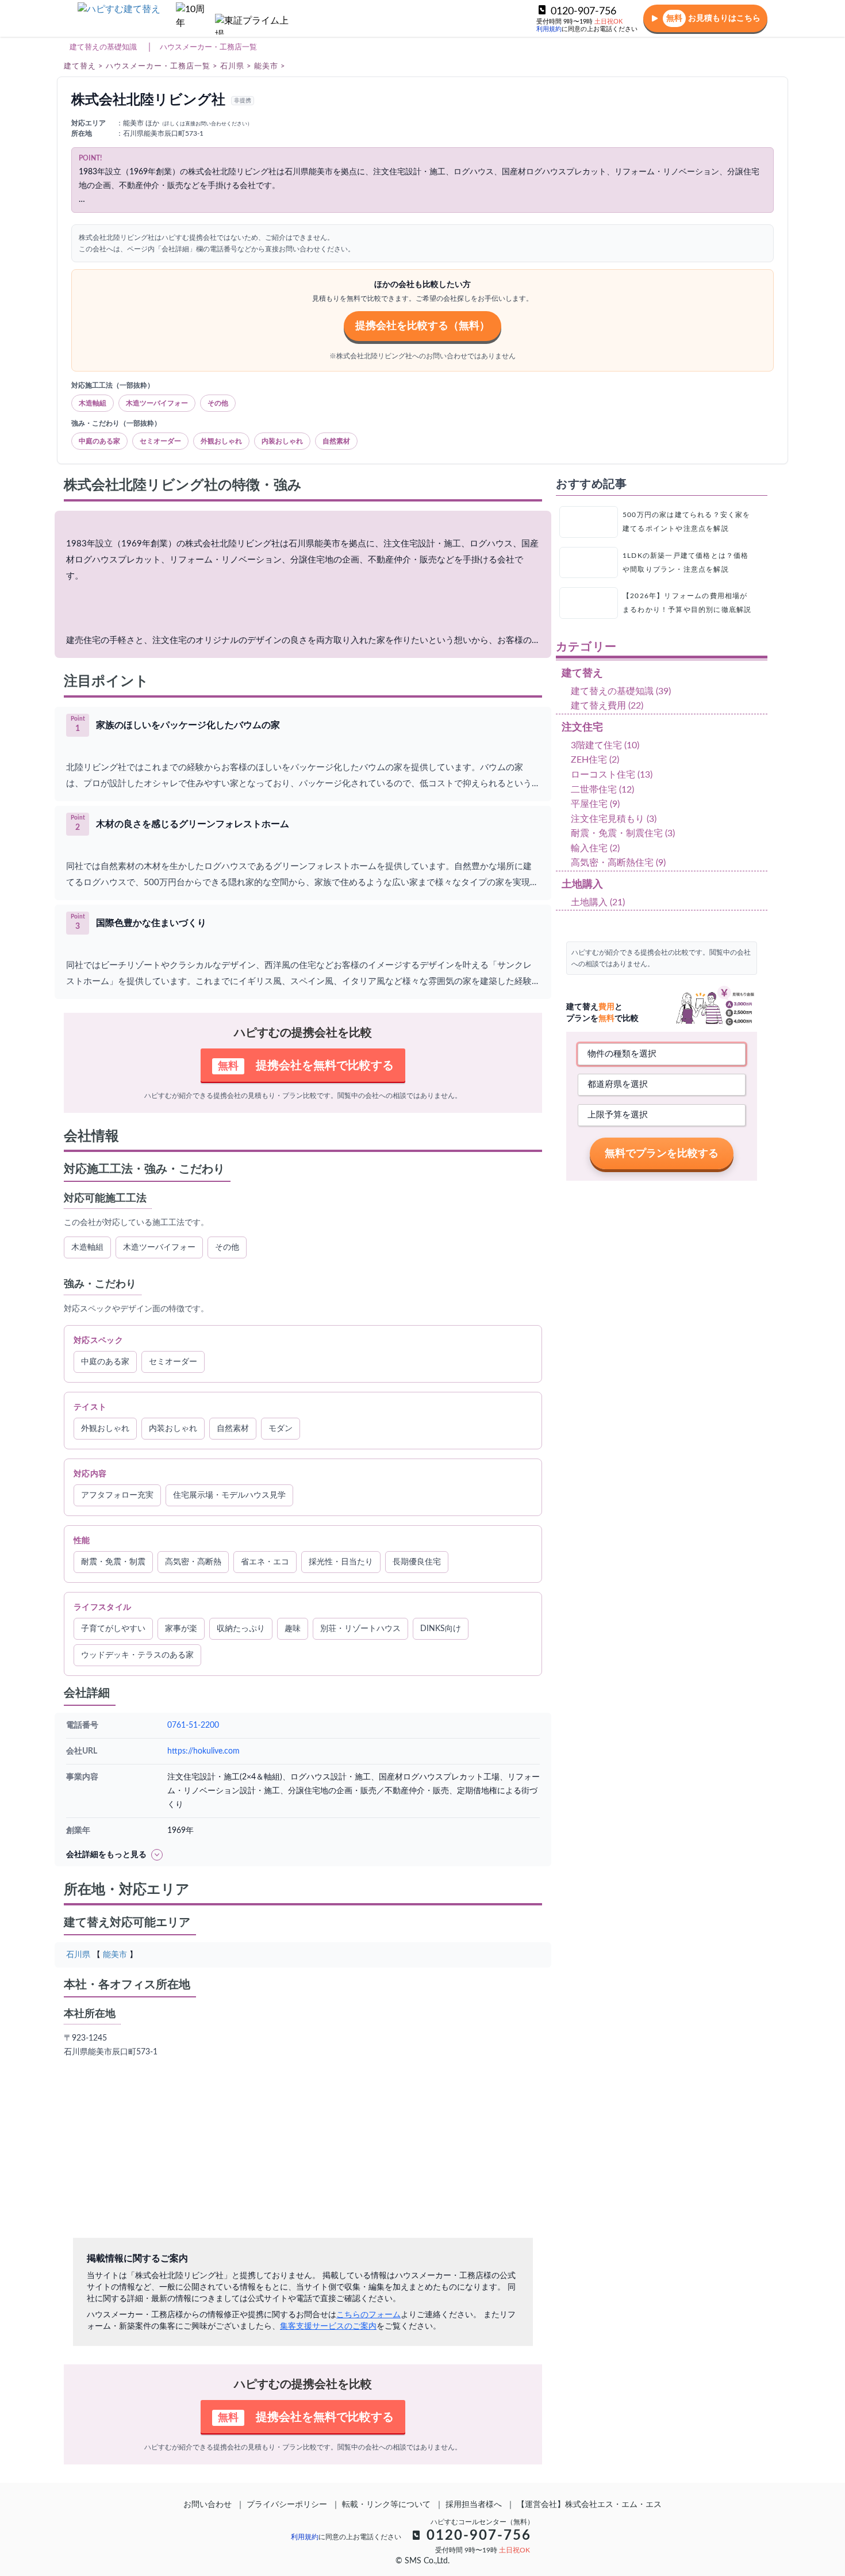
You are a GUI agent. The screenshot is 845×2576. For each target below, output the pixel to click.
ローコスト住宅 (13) (612, 775)
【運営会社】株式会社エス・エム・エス (589, 2505)
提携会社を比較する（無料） (422, 326)
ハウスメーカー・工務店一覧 (208, 47)
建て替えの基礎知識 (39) (621, 691)
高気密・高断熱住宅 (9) (618, 863)
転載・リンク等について (386, 2505)
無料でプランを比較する (662, 1153)
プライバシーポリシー (287, 2505)
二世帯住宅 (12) (602, 790)
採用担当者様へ (474, 2505)
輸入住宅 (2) (595, 848)
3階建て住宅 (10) (605, 745)
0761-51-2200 (193, 1725)
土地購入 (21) (598, 902)
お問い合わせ (208, 2505)
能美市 (115, 1955)
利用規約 (549, 29)
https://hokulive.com (203, 1751)
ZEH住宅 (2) (595, 760)
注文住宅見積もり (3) (614, 819)
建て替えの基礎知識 (103, 47)
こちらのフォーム (368, 2315)
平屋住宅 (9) (595, 804)
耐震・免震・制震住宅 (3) (623, 833)
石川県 (78, 1955)
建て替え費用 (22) (607, 706)
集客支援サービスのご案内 (328, 2326)
